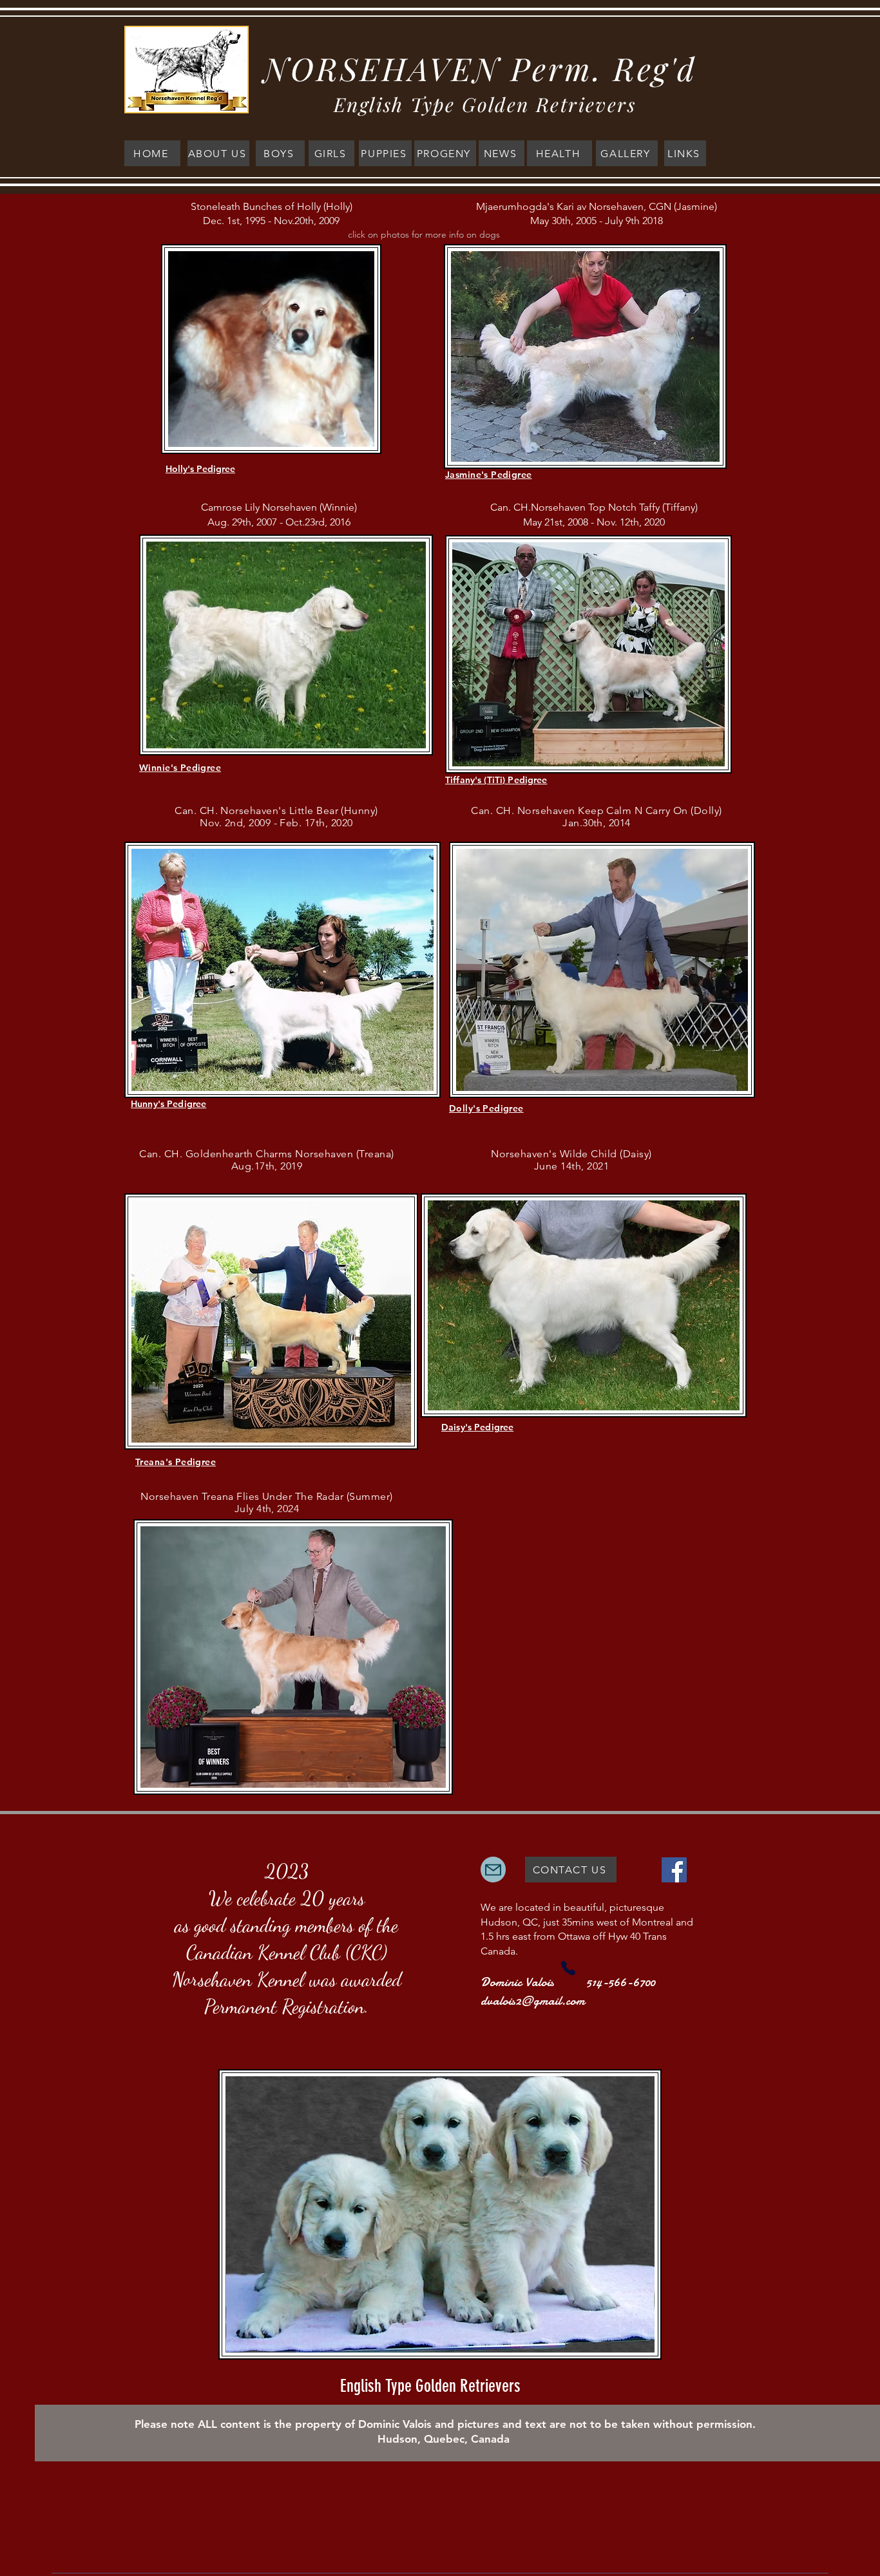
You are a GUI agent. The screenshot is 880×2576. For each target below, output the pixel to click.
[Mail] (493, 1870)
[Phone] (568, 1968)
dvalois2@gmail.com (533, 2001)
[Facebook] (674, 1870)
